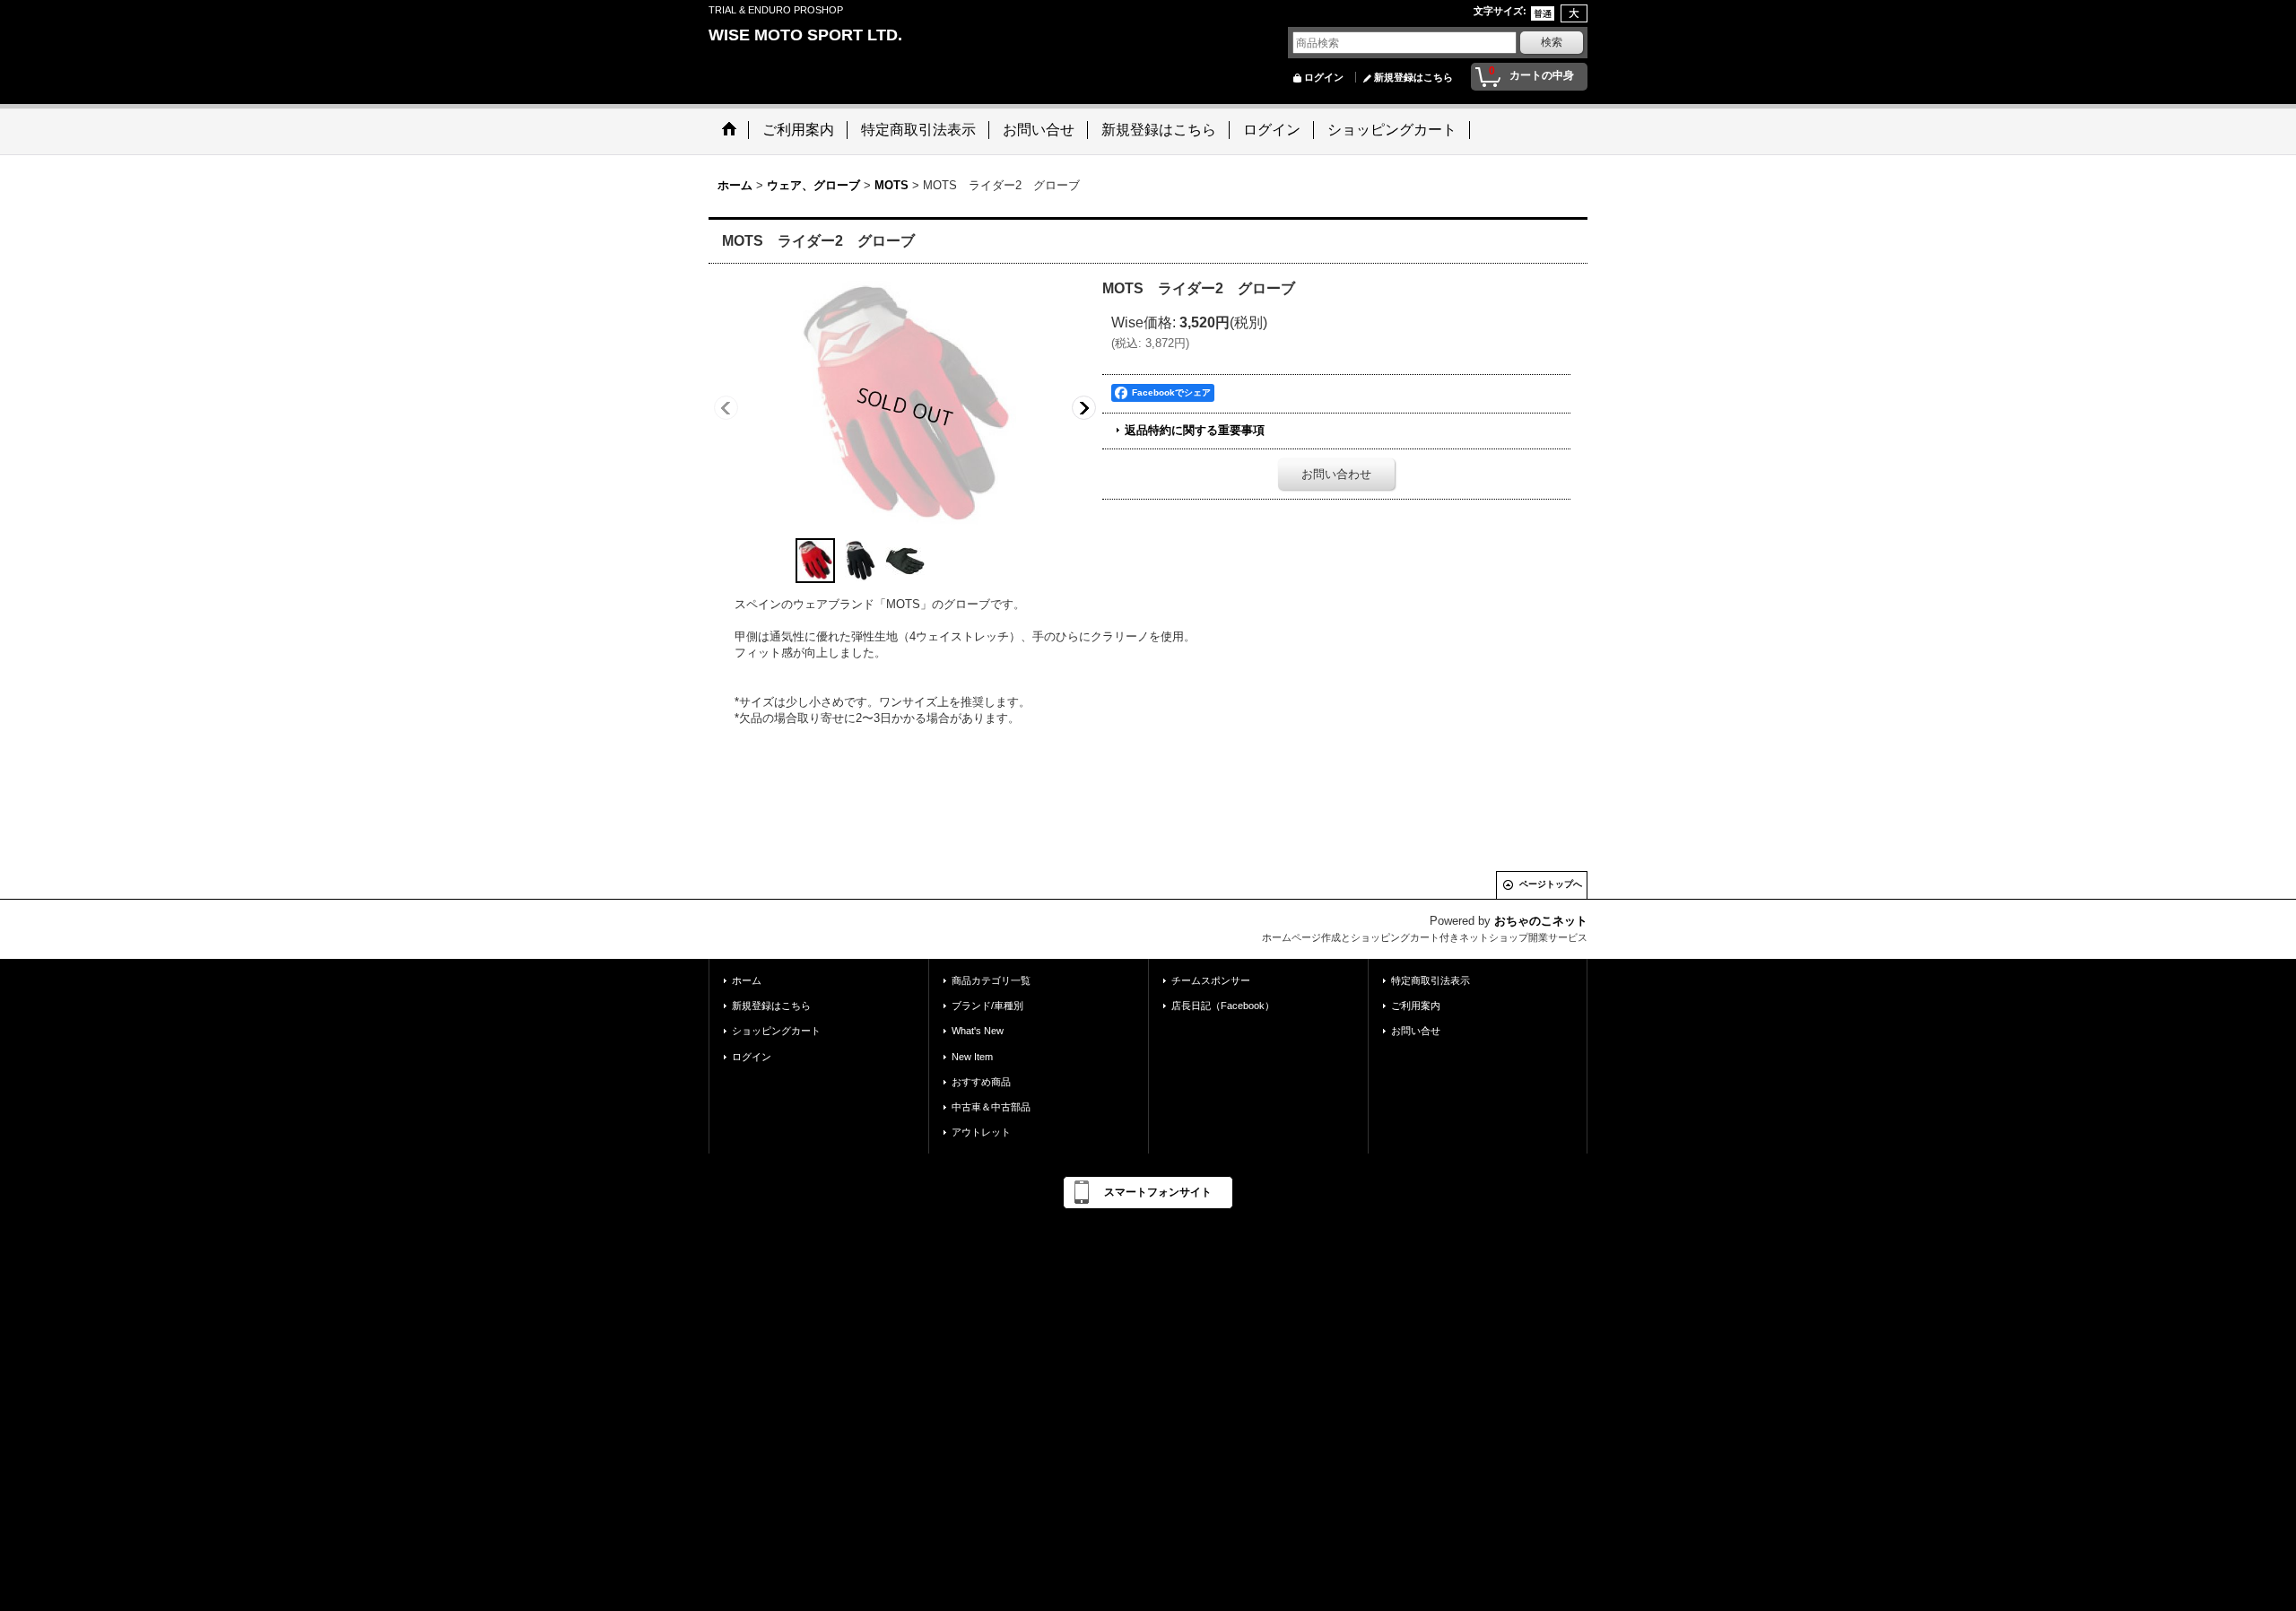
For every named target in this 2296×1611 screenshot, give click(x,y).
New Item (972, 1057)
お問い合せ (1416, 1031)
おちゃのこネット (1541, 921)
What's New (978, 1031)
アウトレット (981, 1132)
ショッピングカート (776, 1031)
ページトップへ (1551, 884)
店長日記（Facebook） (1223, 1006)
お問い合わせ (1336, 474)
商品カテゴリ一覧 (991, 980)
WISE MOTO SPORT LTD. (805, 35)
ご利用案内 (1416, 1006)
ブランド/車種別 (987, 1006)
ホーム (747, 980)
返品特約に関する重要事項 (1195, 430)
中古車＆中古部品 (991, 1107)
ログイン (1324, 77)
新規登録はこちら (1413, 77)
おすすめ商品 (981, 1082)
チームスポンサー (1211, 980)
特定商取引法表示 (1431, 980)
